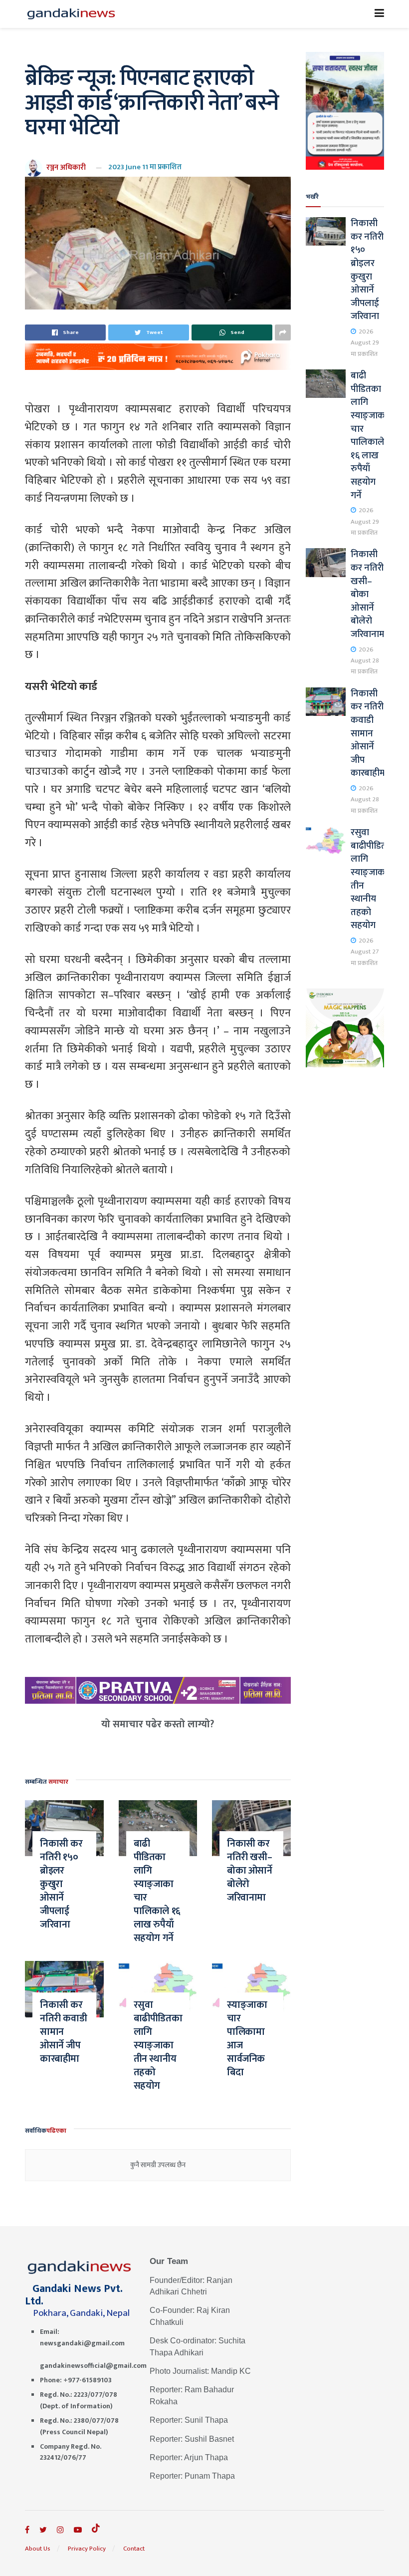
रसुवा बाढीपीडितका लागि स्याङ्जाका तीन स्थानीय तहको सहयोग (158, 2045)
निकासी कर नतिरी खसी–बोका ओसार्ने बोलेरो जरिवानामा (250, 1871)
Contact (134, 2549)
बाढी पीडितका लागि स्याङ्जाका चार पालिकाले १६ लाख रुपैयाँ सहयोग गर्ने (157, 1891)
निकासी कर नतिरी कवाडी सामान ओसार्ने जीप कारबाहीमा (63, 2032)
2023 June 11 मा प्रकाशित (145, 167)
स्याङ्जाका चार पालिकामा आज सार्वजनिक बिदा (247, 2039)
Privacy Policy (87, 2549)
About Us (38, 2549)
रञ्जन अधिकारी (66, 167)
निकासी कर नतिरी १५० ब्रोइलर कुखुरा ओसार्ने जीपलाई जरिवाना (61, 1884)
